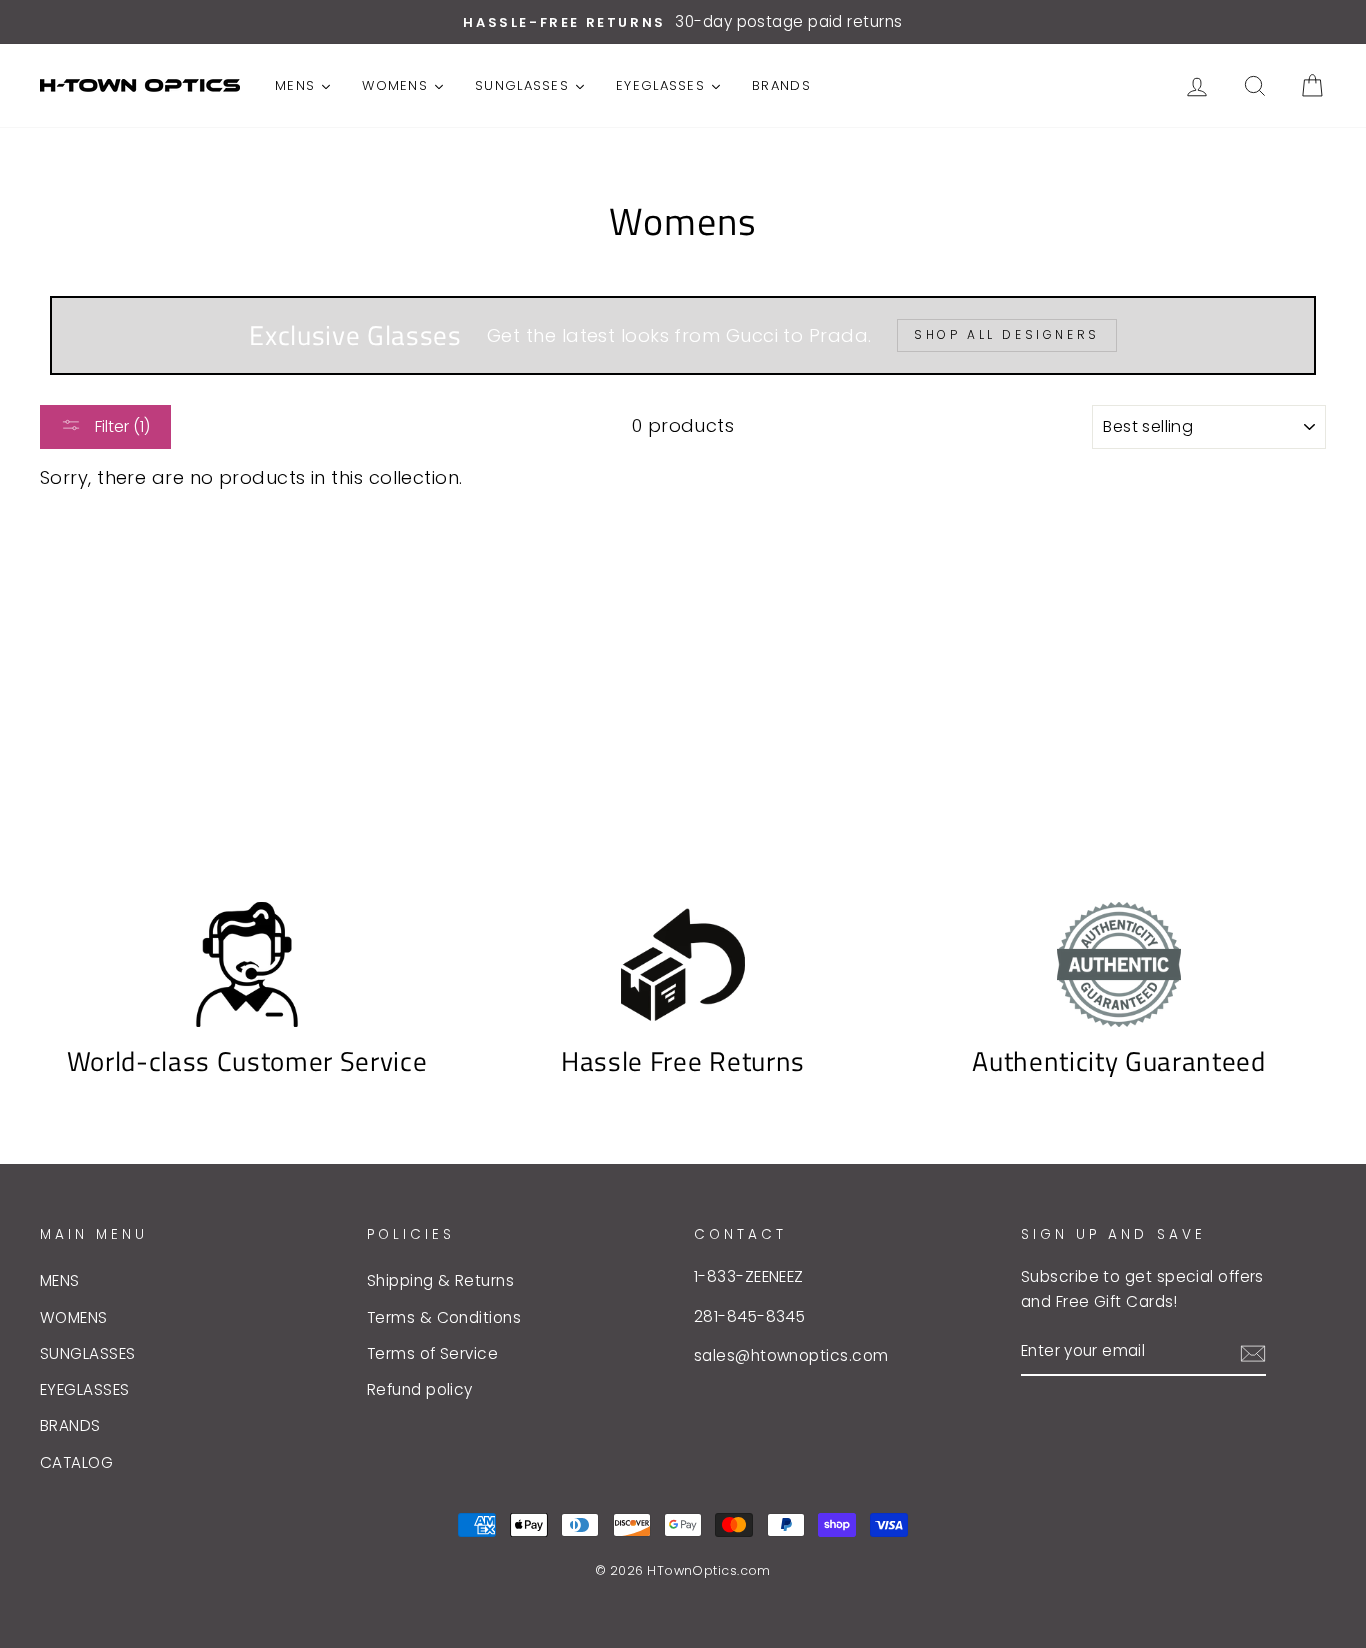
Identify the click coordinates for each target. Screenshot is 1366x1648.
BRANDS (70, 1425)
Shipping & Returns (440, 1280)
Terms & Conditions (444, 1317)
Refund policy (420, 1389)
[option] (683, 22)
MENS (60, 1280)
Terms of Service (432, 1353)
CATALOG (76, 1462)
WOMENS (74, 1317)
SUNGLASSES (88, 1353)
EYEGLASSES (85, 1389)
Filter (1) (120, 426)
